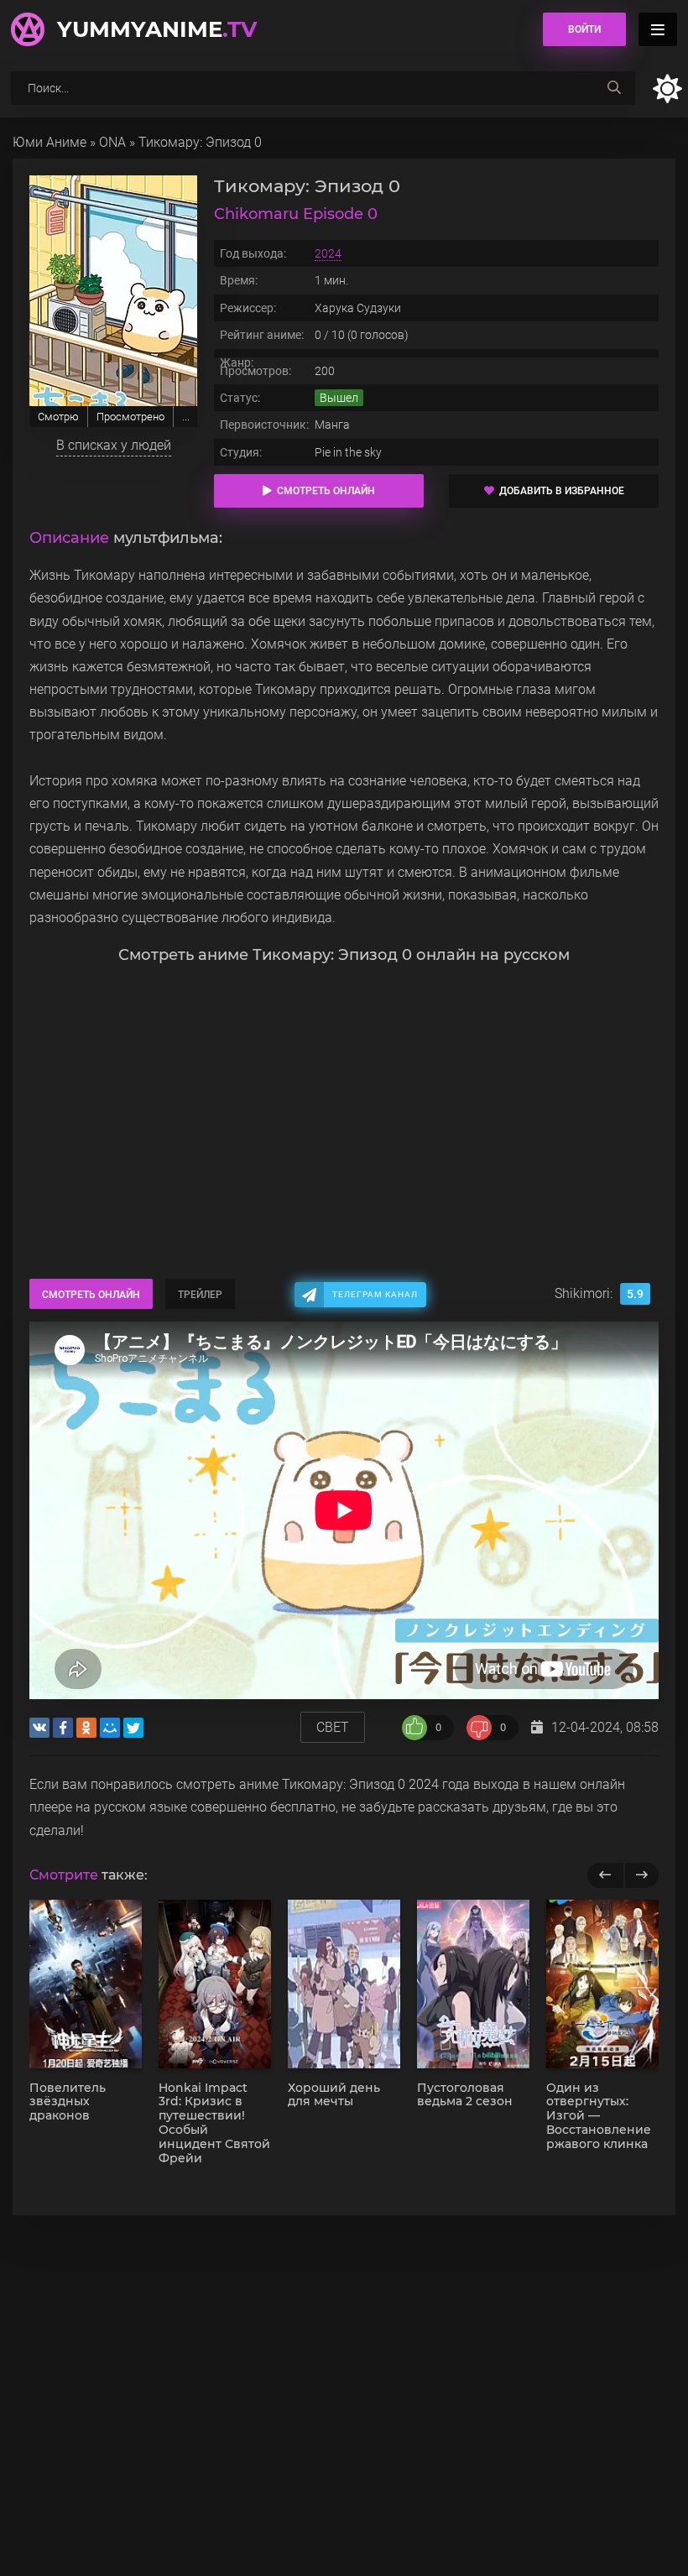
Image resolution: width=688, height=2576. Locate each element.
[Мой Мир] (110, 1728)
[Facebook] (63, 1728)
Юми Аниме (50, 142)
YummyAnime (157, 29)
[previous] (605, 1875)
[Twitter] (133, 1728)
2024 (328, 253)
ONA (112, 142)
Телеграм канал (375, 1294)
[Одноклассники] (86, 1728)
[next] (641, 1875)
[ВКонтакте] (39, 1728)
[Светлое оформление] (667, 89)
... (186, 417)
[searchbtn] (614, 88)
